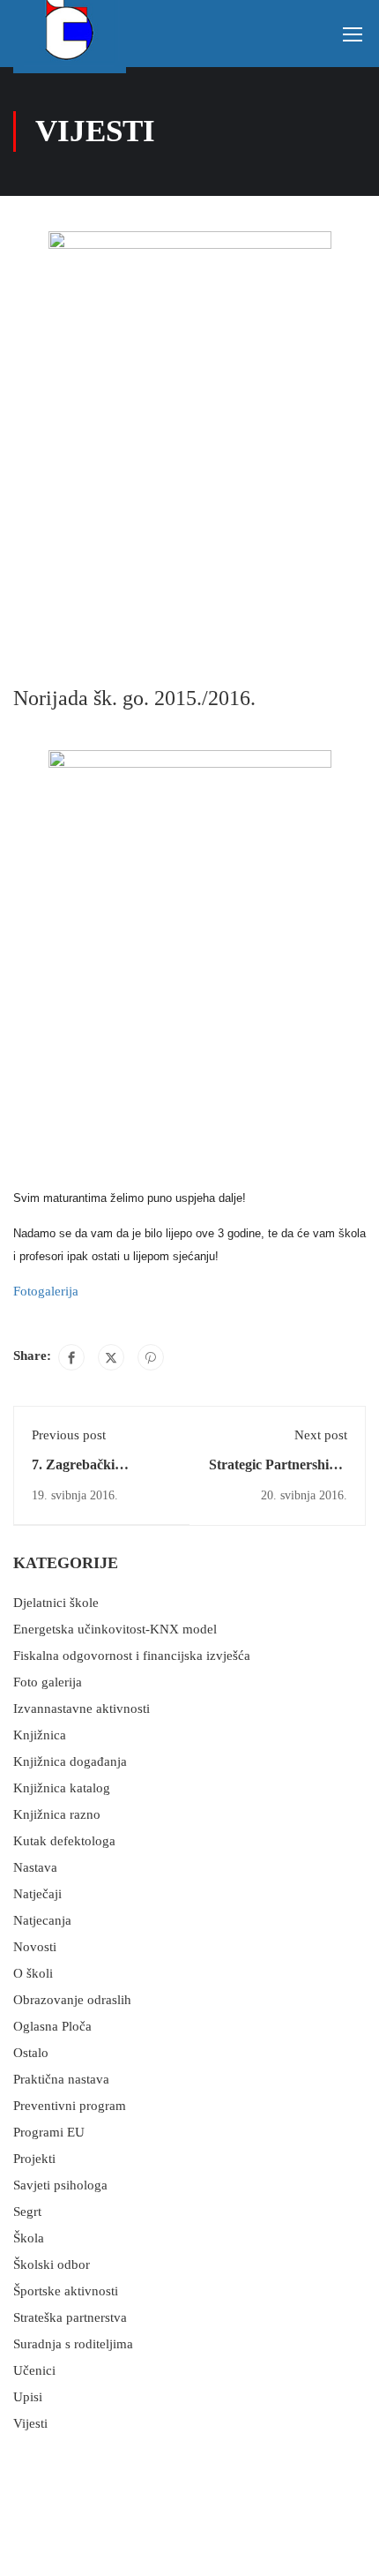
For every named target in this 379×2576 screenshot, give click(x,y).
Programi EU (49, 2132)
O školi (33, 1973)
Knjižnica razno (57, 1814)
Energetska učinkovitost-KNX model (115, 1629)
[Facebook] (71, 1357)
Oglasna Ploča (52, 2026)
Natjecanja (42, 1920)
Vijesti (30, 2423)
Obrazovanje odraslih (72, 2000)
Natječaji (37, 1894)
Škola (29, 2238)
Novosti (35, 1947)
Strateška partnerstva (70, 2317)
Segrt (27, 2212)
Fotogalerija (46, 1291)
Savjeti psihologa (60, 2185)
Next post (321, 1435)
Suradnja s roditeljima (73, 2344)
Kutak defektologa (64, 1841)
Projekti (34, 2159)
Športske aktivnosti (66, 2291)
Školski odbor (52, 2264)
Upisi (28, 2397)
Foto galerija (48, 1682)
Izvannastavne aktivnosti (82, 1709)
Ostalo (31, 2053)
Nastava (35, 1867)
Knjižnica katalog (62, 1788)
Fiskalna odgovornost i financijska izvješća (132, 1656)
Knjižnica (40, 1735)
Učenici (34, 2370)
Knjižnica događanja (70, 1761)
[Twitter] (111, 1357)
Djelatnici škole (56, 1603)
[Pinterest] (151, 1357)
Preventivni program (70, 2106)
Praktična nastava (61, 2079)
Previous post (69, 1435)
